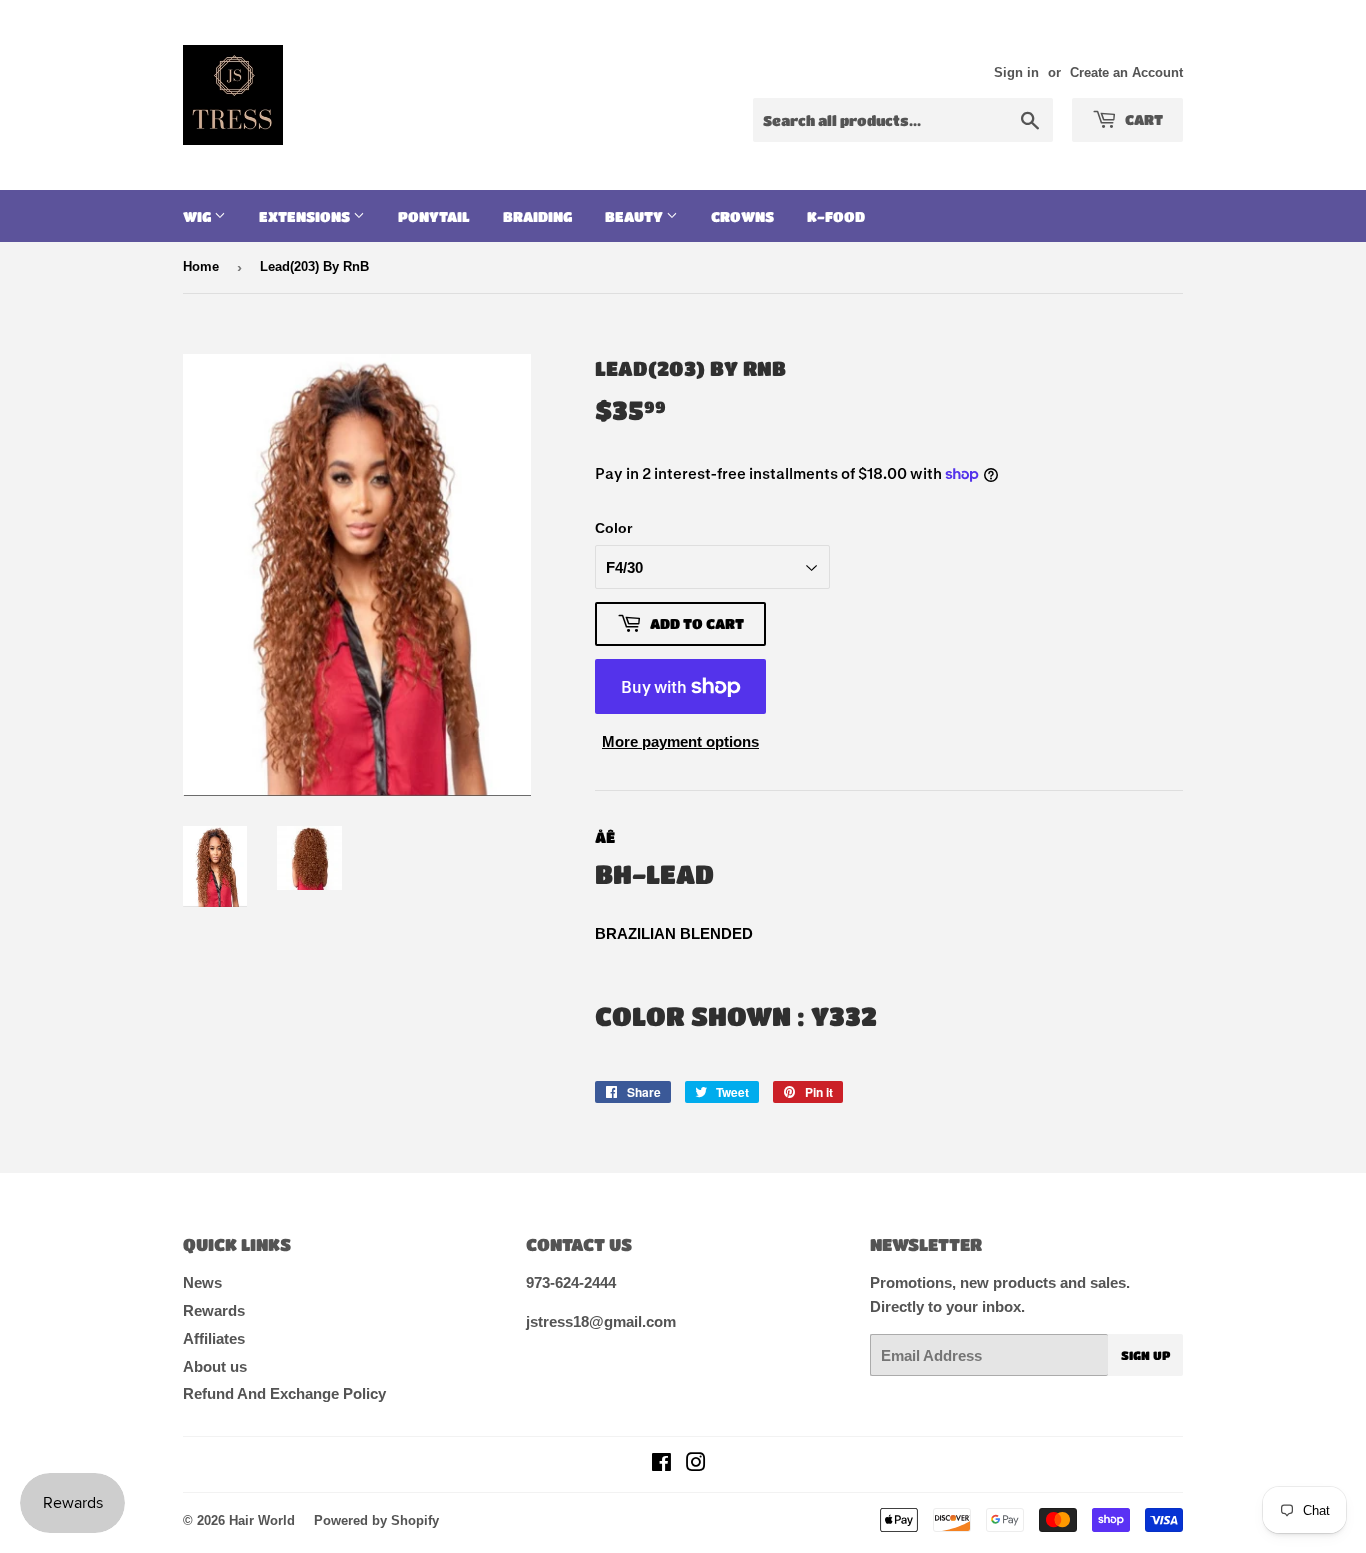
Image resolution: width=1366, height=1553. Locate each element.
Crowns (742, 216)
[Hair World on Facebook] (661, 1464)
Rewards (214, 1310)
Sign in (1016, 72)
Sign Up (1145, 1355)
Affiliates (214, 1338)
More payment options (680, 741)
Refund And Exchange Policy (284, 1393)
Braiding (537, 216)
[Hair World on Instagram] (696, 1464)
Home (201, 266)
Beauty (635, 216)
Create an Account (1126, 72)
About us (215, 1366)
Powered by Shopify (376, 1520)
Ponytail (434, 216)
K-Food (836, 216)
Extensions (306, 216)
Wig (198, 216)
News (202, 1282)
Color (613, 528)
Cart (1142, 119)
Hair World (262, 1520)
